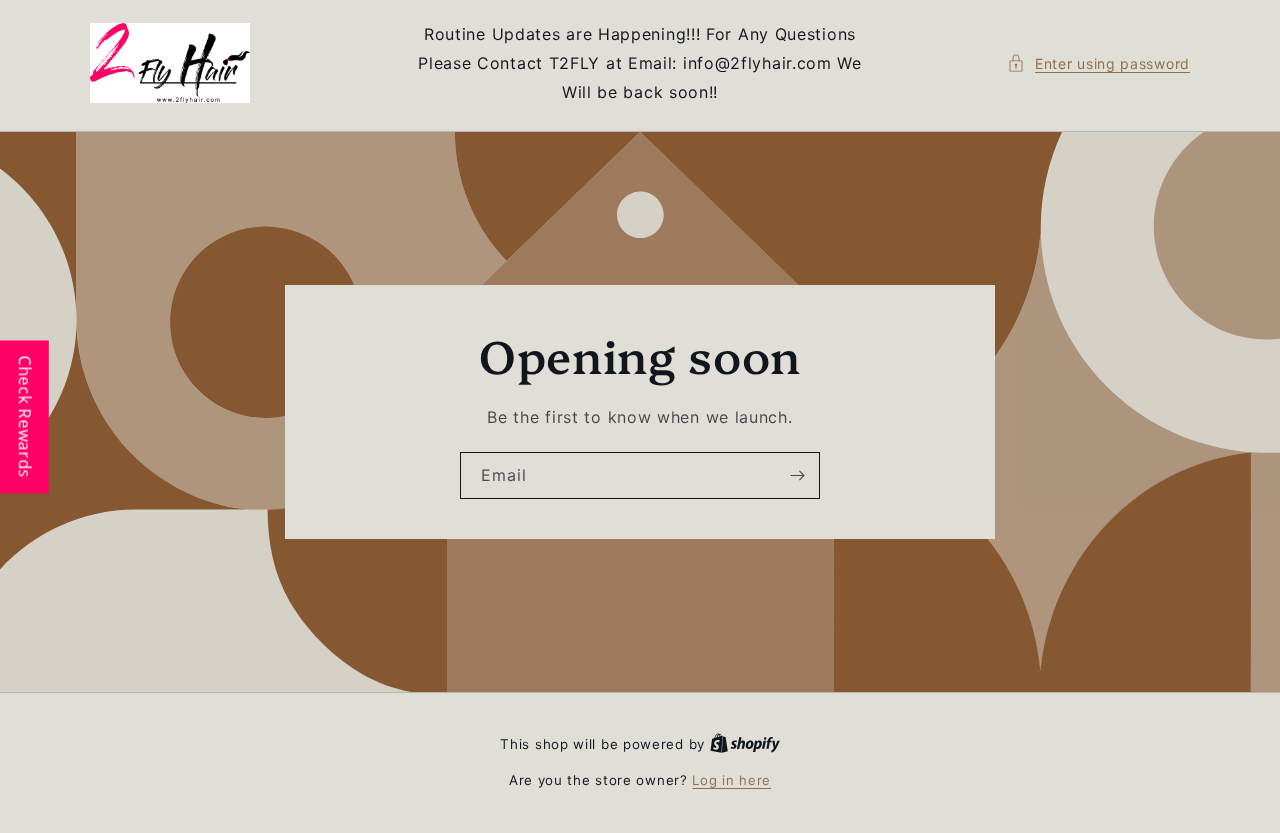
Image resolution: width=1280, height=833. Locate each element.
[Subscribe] (797, 475)
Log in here (731, 780)
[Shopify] (745, 744)
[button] (1098, 63)
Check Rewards (25, 416)
